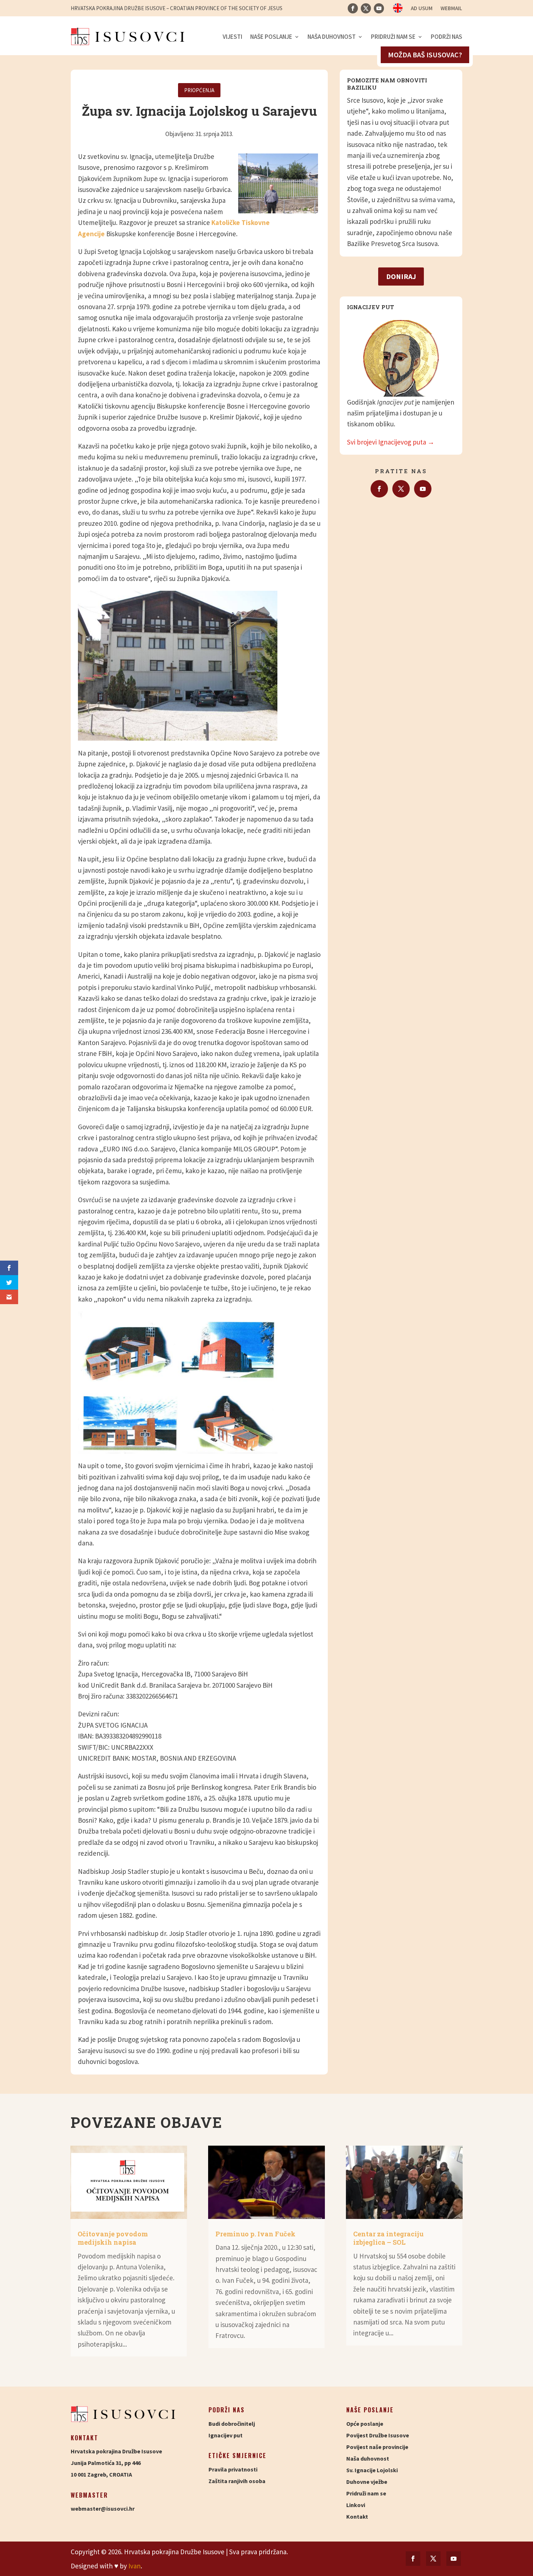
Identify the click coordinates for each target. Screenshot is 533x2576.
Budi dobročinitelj (232, 2424)
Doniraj (401, 276)
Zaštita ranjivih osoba (237, 2481)
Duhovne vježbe (367, 2482)
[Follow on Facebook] (353, 8)
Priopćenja (199, 90)
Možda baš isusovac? (425, 55)
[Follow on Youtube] (379, 8)
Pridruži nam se (393, 37)
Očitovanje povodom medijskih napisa (113, 2238)
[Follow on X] (366, 8)
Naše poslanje (271, 37)
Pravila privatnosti (233, 2469)
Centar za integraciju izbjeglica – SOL (388, 2238)
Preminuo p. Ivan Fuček (255, 2234)
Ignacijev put (226, 2435)
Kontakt (357, 2516)
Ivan (135, 2566)
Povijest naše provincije (377, 2447)
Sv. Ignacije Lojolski (372, 2470)
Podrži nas (447, 37)
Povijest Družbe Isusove (378, 2435)
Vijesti (232, 37)
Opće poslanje (365, 2424)
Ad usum (422, 9)
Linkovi (356, 2505)
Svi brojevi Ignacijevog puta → (391, 442)
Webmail (451, 9)
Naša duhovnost (332, 37)
